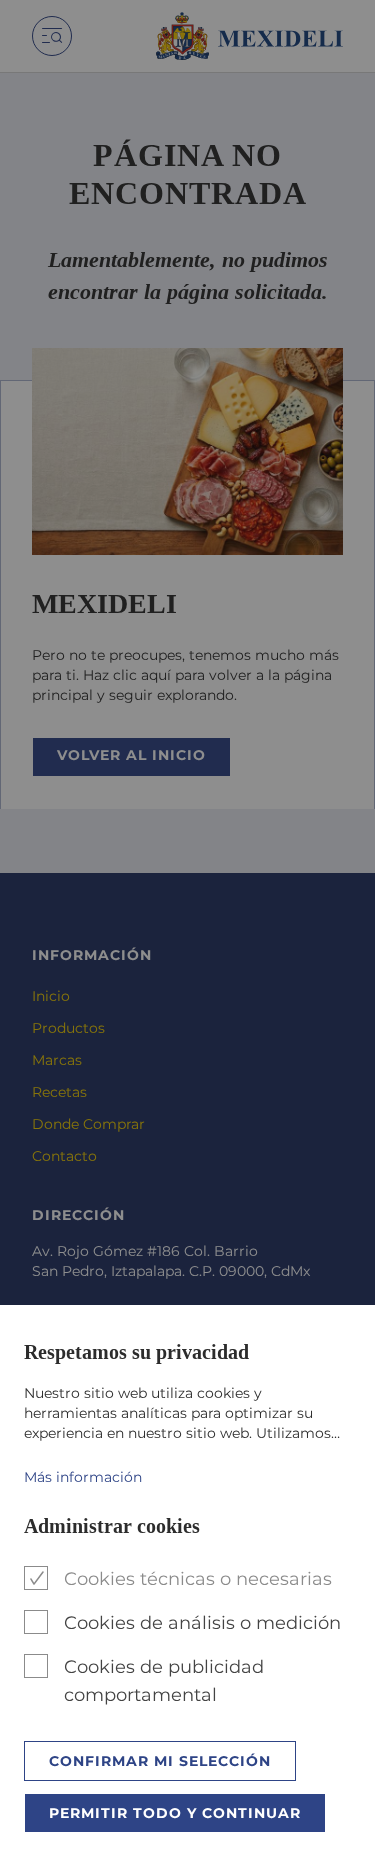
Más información (83, 1477)
